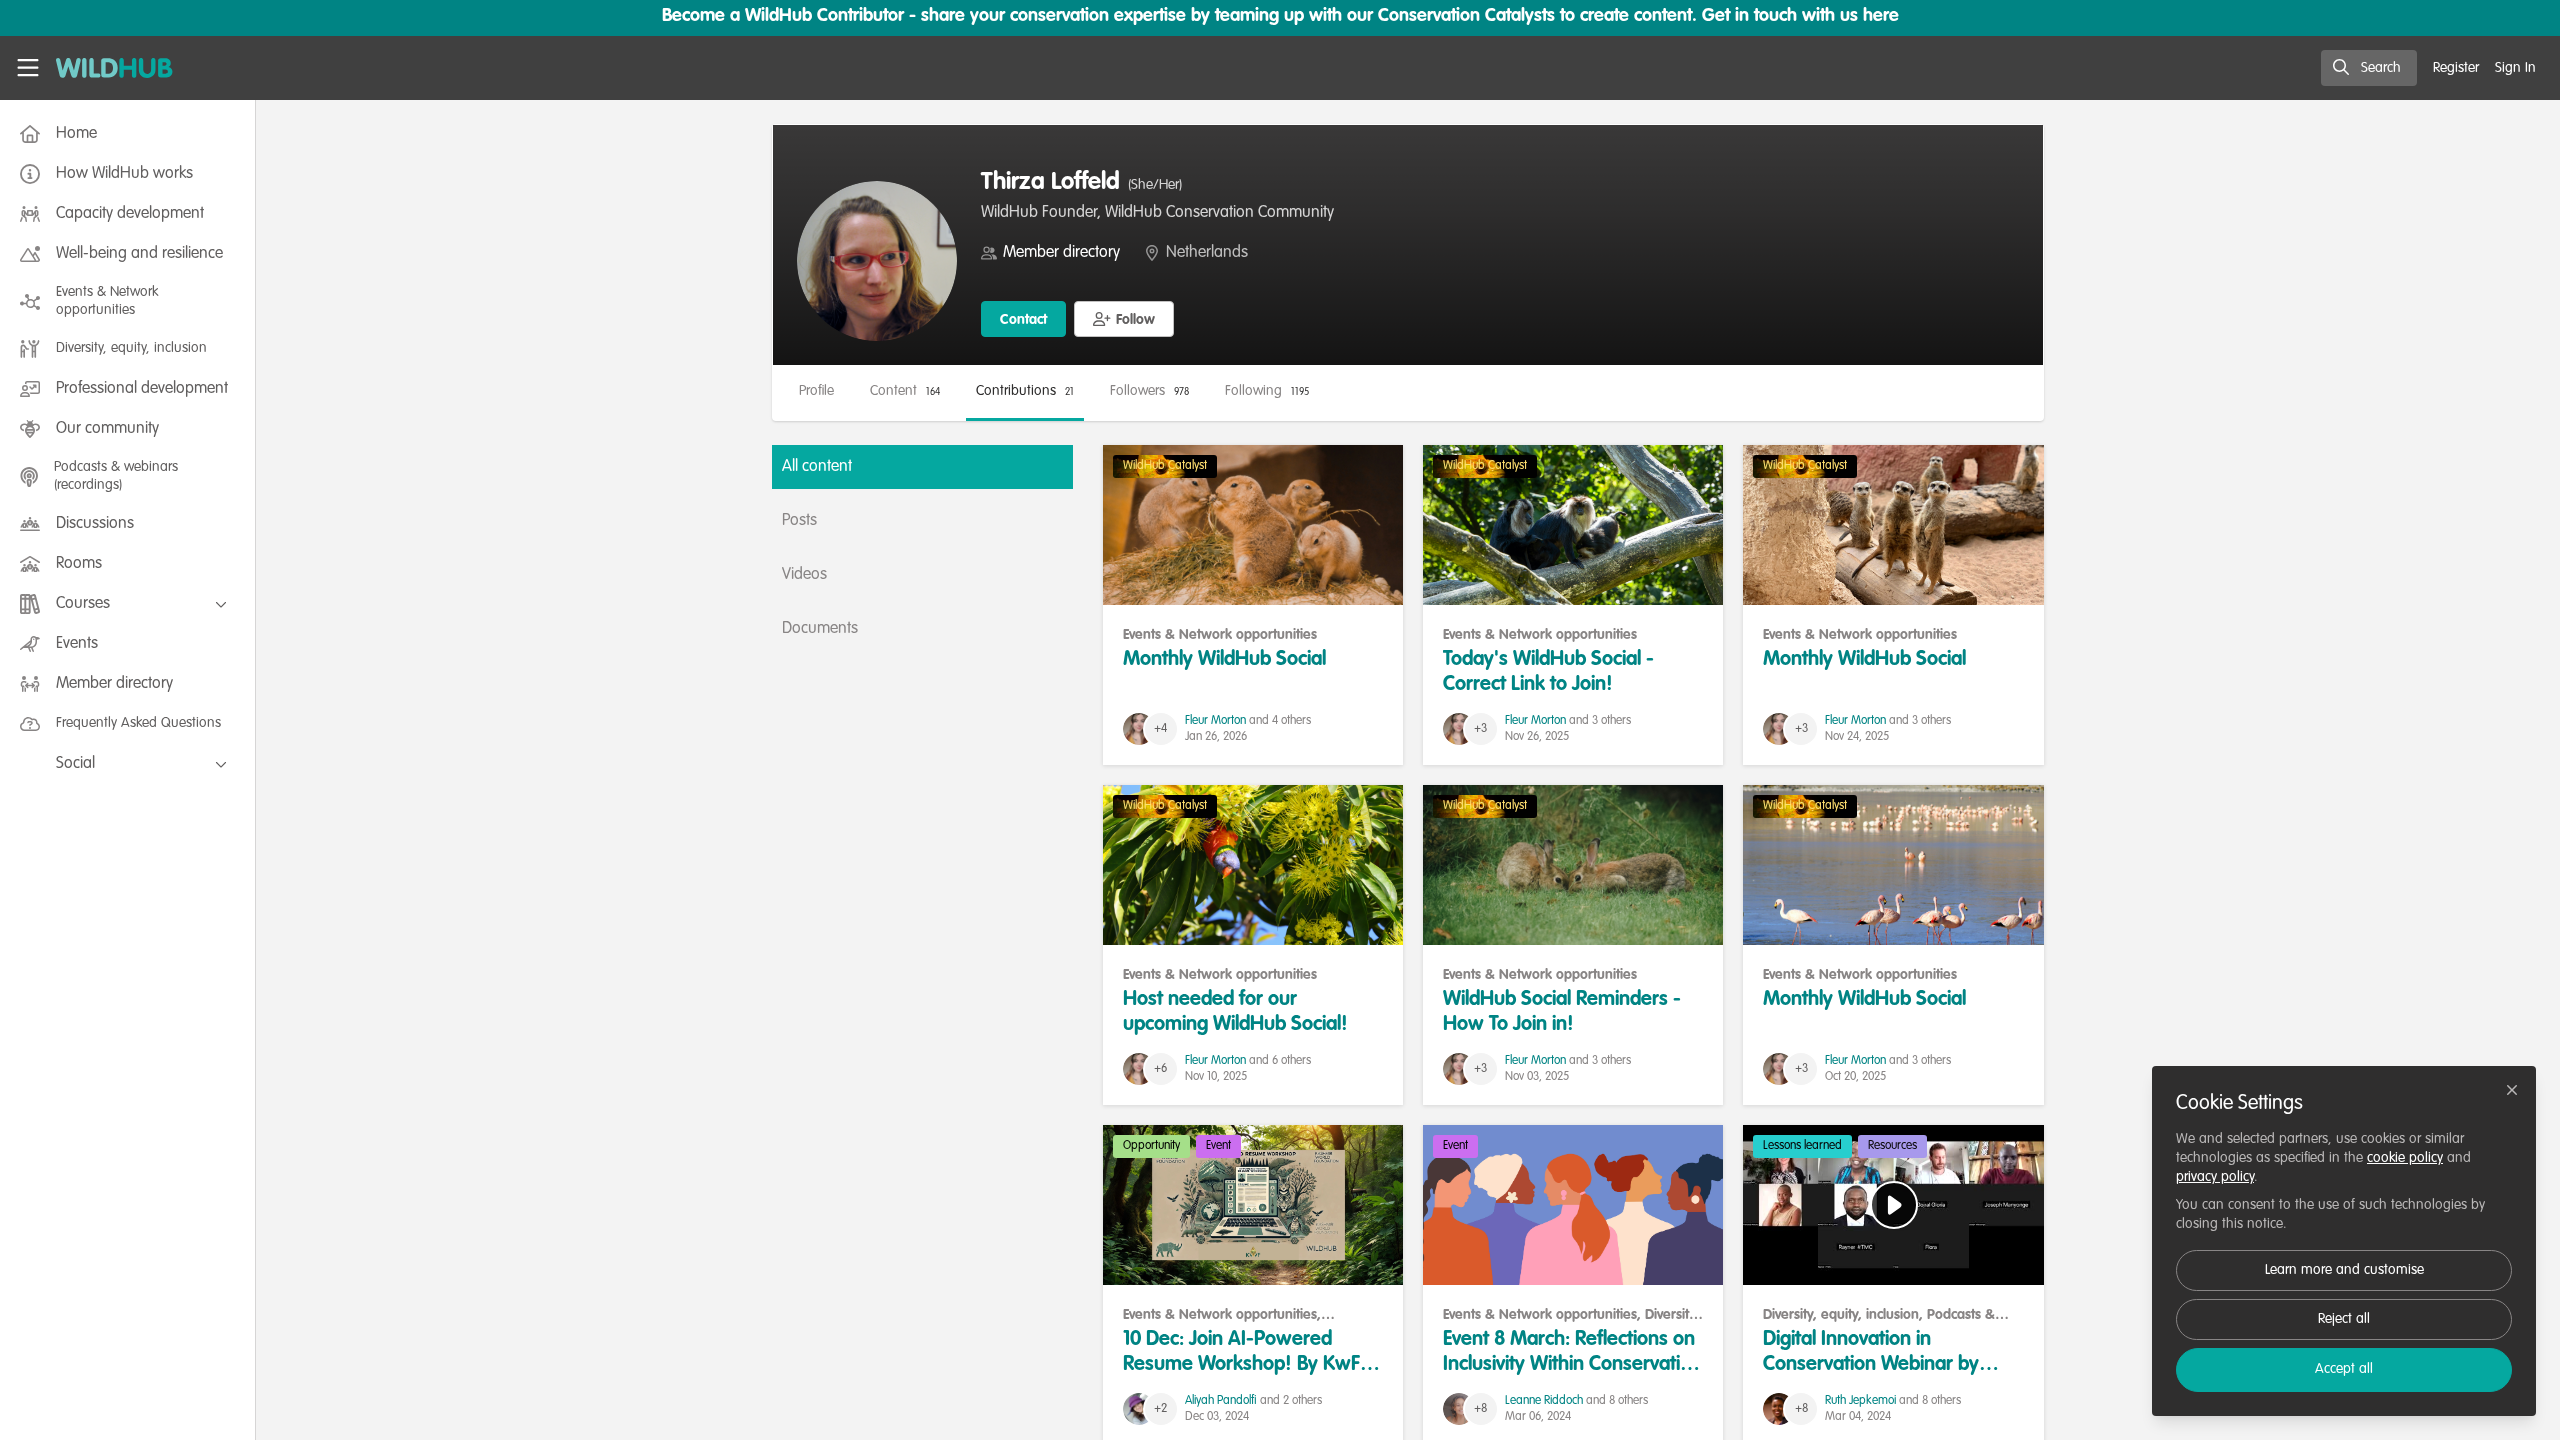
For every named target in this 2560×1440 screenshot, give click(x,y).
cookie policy (2405, 1158)
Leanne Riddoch (1544, 1401)
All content (817, 467)
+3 (1480, 729)
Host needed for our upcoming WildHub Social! (1253, 865)
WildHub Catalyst (1165, 466)
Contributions (1025, 391)
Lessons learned (1802, 1146)
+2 (1160, 1409)
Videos (804, 575)
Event (1218, 1146)
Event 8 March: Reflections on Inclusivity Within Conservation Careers (1573, 1205)
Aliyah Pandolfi (1221, 1401)
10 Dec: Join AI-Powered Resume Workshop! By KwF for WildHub (1253, 1205)
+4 (1160, 729)
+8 (1480, 1409)
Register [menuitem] (2456, 68)
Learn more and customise (2344, 1270)
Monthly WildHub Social (1253, 525)
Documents (820, 629)
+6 (1160, 1069)
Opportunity (1151, 1146)
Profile (816, 391)
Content (905, 391)
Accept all (2344, 1369)
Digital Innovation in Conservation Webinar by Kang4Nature (1893, 1205)
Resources (1892, 1146)
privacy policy (2215, 1177)
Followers (1149, 391)
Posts (799, 521)
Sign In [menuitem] (2515, 68)
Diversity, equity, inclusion (1841, 1315)
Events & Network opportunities (1220, 635)
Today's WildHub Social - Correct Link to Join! (1573, 525)
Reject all (2344, 1319)
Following (1267, 391)
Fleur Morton (1215, 721)
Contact (1023, 320)
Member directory (1061, 253)
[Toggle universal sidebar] (28, 68)
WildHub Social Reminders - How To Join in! (1573, 865)
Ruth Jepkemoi (1860, 1401)
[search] (2369, 68)
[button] (1124, 319)
